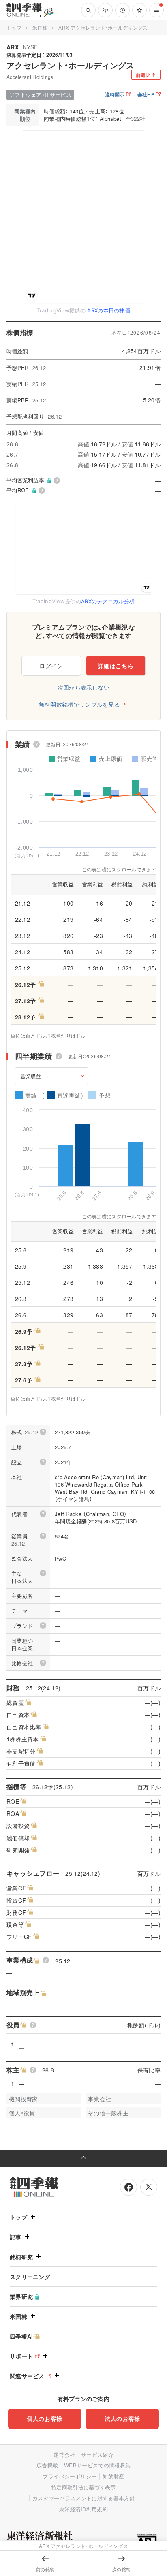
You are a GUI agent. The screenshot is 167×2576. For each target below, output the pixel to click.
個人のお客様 (45, 2418)
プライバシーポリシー (70, 2476)
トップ (14, 27)
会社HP (146, 94)
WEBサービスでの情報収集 (97, 2465)
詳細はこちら (116, 666)
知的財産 (113, 2476)
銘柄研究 (21, 2257)
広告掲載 (47, 2465)
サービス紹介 (97, 2455)
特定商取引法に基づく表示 (83, 2487)
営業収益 (31, 1076)
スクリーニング (30, 2277)
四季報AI (21, 2336)
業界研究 (21, 2296)
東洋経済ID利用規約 (83, 2509)
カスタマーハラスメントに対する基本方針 (84, 2498)
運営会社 (64, 2455)
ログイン (51, 666)
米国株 (40, 27)
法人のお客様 (122, 2418)
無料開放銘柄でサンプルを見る (79, 704)
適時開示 (115, 94)
